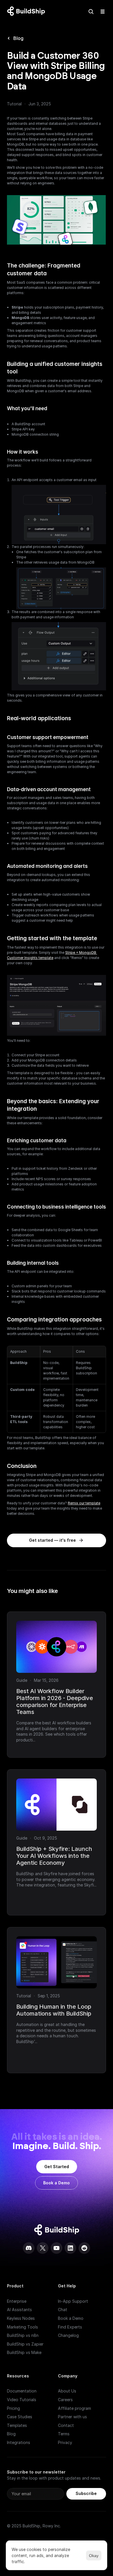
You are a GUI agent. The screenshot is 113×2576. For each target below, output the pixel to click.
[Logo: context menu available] (28, 12)
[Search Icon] (91, 12)
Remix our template (84, 1503)
